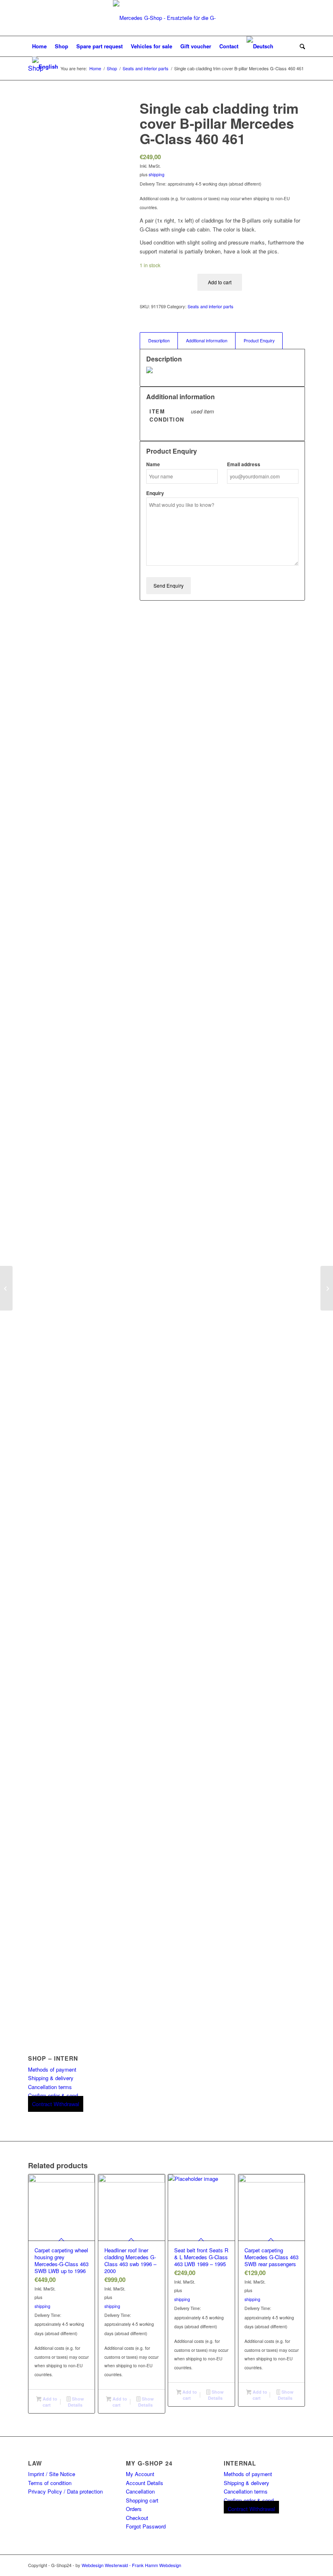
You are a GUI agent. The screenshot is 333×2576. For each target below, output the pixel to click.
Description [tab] (159, 341)
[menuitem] (39, 46)
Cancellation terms (50, 2087)
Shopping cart (142, 2500)
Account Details (145, 2483)
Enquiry (155, 493)
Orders (134, 2509)
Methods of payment (52, 2069)
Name (153, 464)
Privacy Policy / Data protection (65, 2491)
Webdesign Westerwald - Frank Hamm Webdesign (131, 2565)
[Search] (300, 46)
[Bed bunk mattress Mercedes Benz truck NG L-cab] (327, 1288)
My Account (140, 2474)
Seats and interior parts (211, 306)
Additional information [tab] (207, 341)
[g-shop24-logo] (166, 18)
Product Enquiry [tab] (259, 341)
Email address (244, 464)
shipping (157, 174)
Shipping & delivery (51, 2078)
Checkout (137, 2518)
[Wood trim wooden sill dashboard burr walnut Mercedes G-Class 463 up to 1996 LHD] (6, 1288)
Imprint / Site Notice (52, 2474)
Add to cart (220, 282)
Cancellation (140, 2491)
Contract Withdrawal (56, 2104)
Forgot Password (146, 2526)
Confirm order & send (53, 2095)
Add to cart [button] (49, 2402)
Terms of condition (50, 2483)
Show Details (76, 2402)
